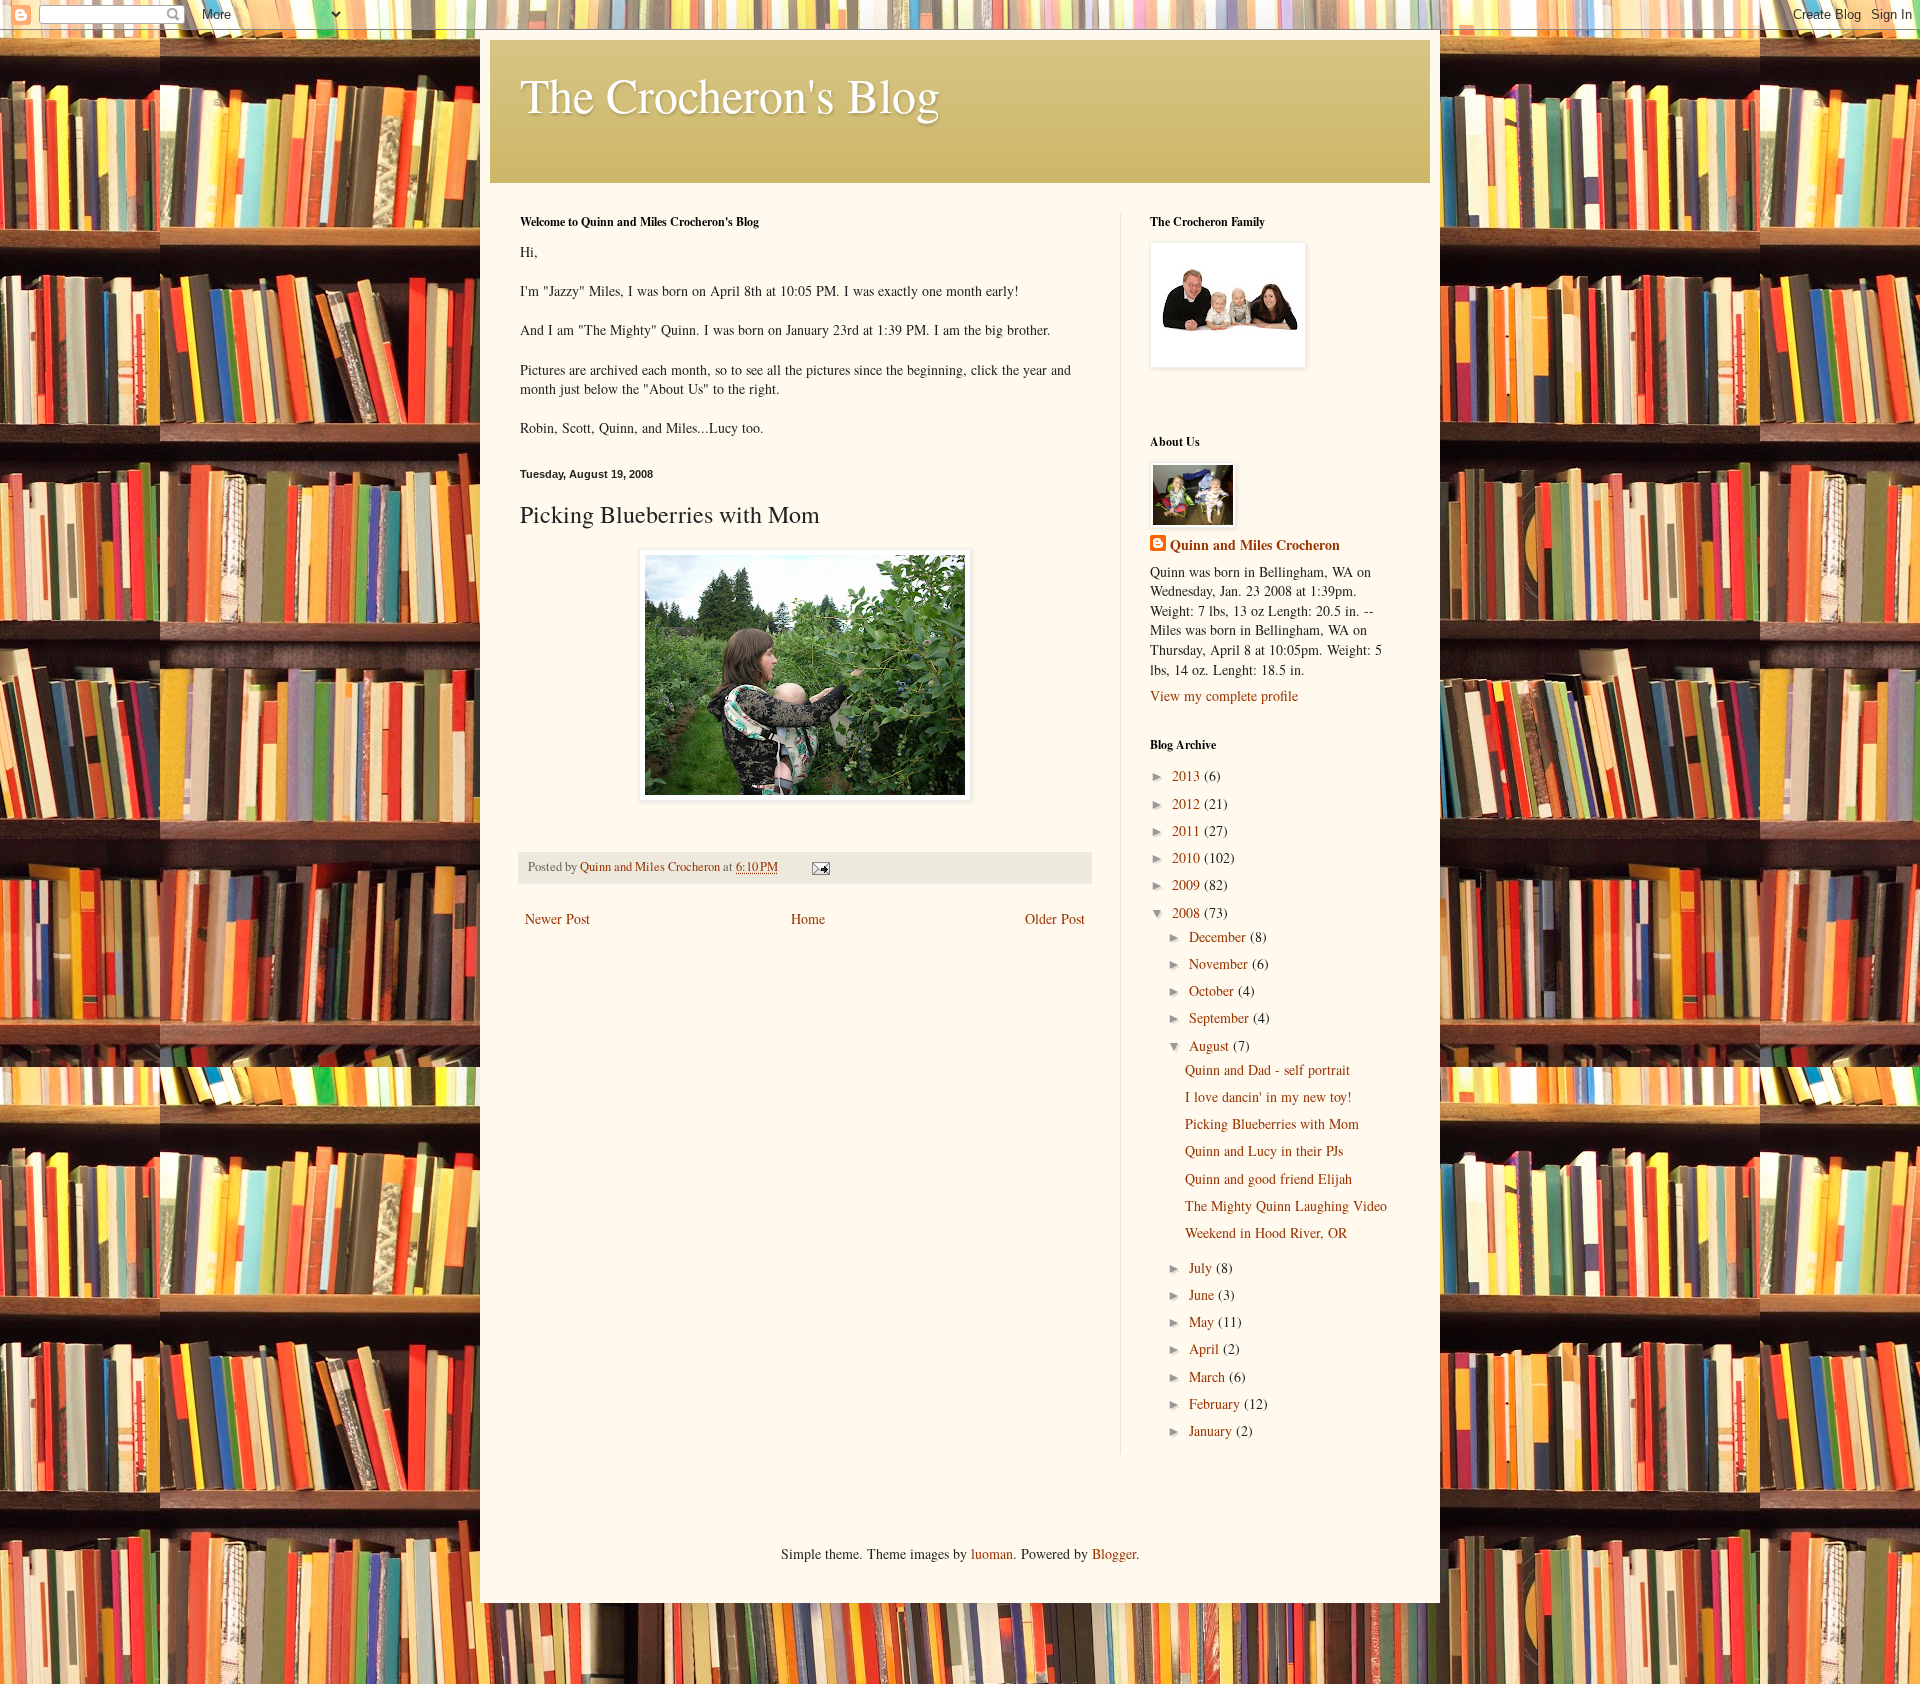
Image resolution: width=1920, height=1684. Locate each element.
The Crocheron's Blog (730, 94)
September (1221, 1017)
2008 (1188, 912)
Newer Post (557, 918)
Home (808, 918)
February (1216, 1403)
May (1203, 1321)
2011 (1188, 830)
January (1212, 1430)
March (1209, 1376)
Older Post (1055, 918)
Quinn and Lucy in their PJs (1264, 1150)
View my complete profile (1224, 695)
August (1211, 1045)
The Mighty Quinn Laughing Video (1286, 1205)
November (1220, 963)
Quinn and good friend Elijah (1268, 1178)
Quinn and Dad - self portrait (1267, 1069)
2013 (1188, 775)
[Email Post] (819, 866)
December (1219, 936)
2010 (1188, 857)
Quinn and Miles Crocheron (1255, 545)
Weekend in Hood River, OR (1266, 1232)
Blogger (1114, 1553)
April (1206, 1348)
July (1202, 1267)
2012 (1188, 803)
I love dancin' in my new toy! (1268, 1096)
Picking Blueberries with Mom (1272, 1123)
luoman (992, 1553)
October (1213, 990)
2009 (1188, 884)
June (1203, 1294)
